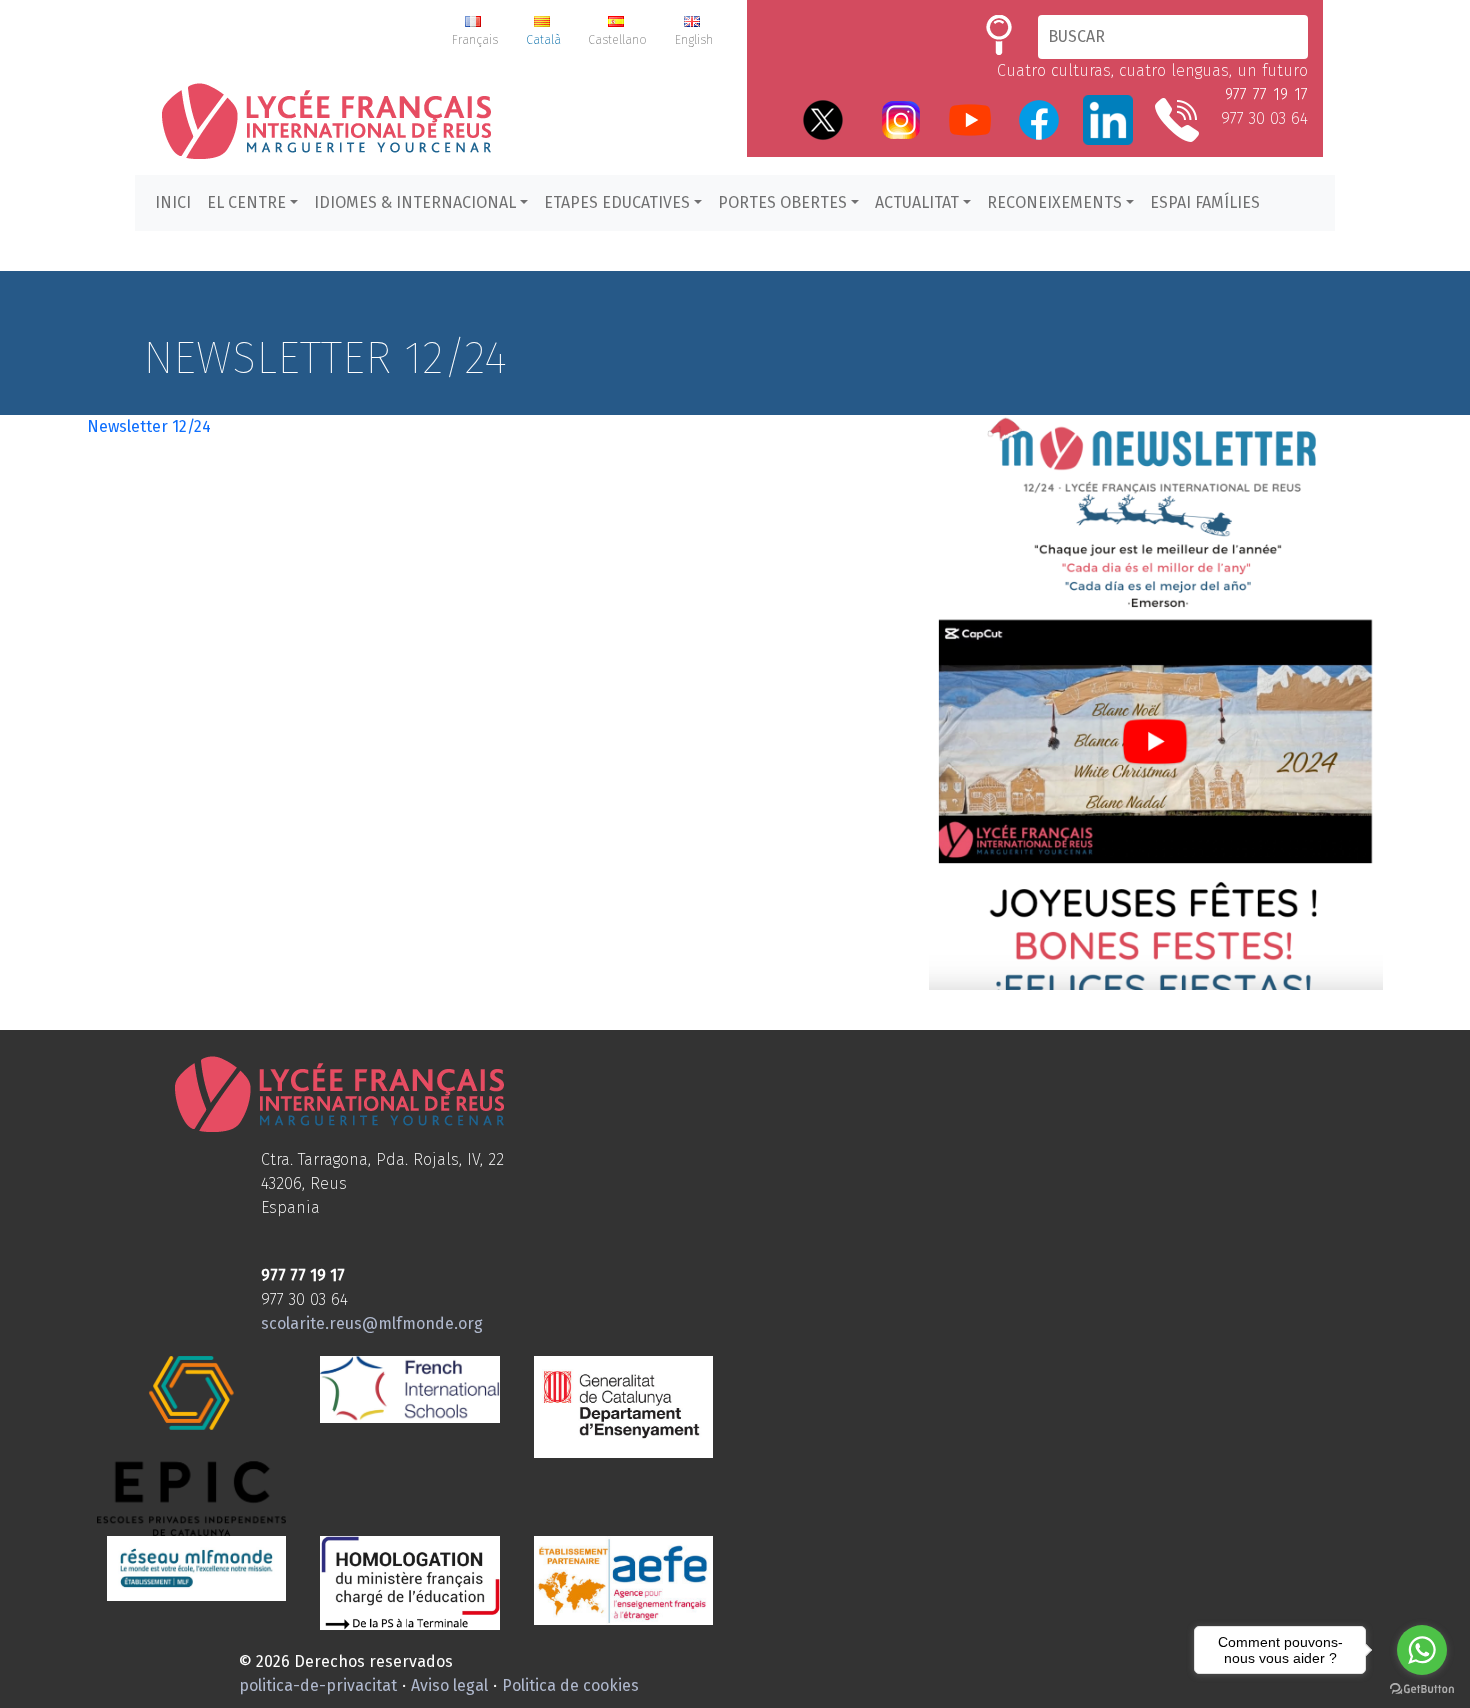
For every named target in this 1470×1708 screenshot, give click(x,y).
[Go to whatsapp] (1422, 1650)
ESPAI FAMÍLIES (1205, 202)
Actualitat (917, 202)
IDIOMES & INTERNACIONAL (415, 202)
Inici (173, 202)
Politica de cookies (570, 1685)
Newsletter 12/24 (149, 426)
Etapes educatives (617, 202)
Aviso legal (449, 1685)
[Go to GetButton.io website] (1422, 1688)
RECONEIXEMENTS (1054, 202)
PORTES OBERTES (782, 202)
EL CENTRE (246, 202)
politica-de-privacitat (318, 1685)
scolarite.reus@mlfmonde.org (372, 1323)
